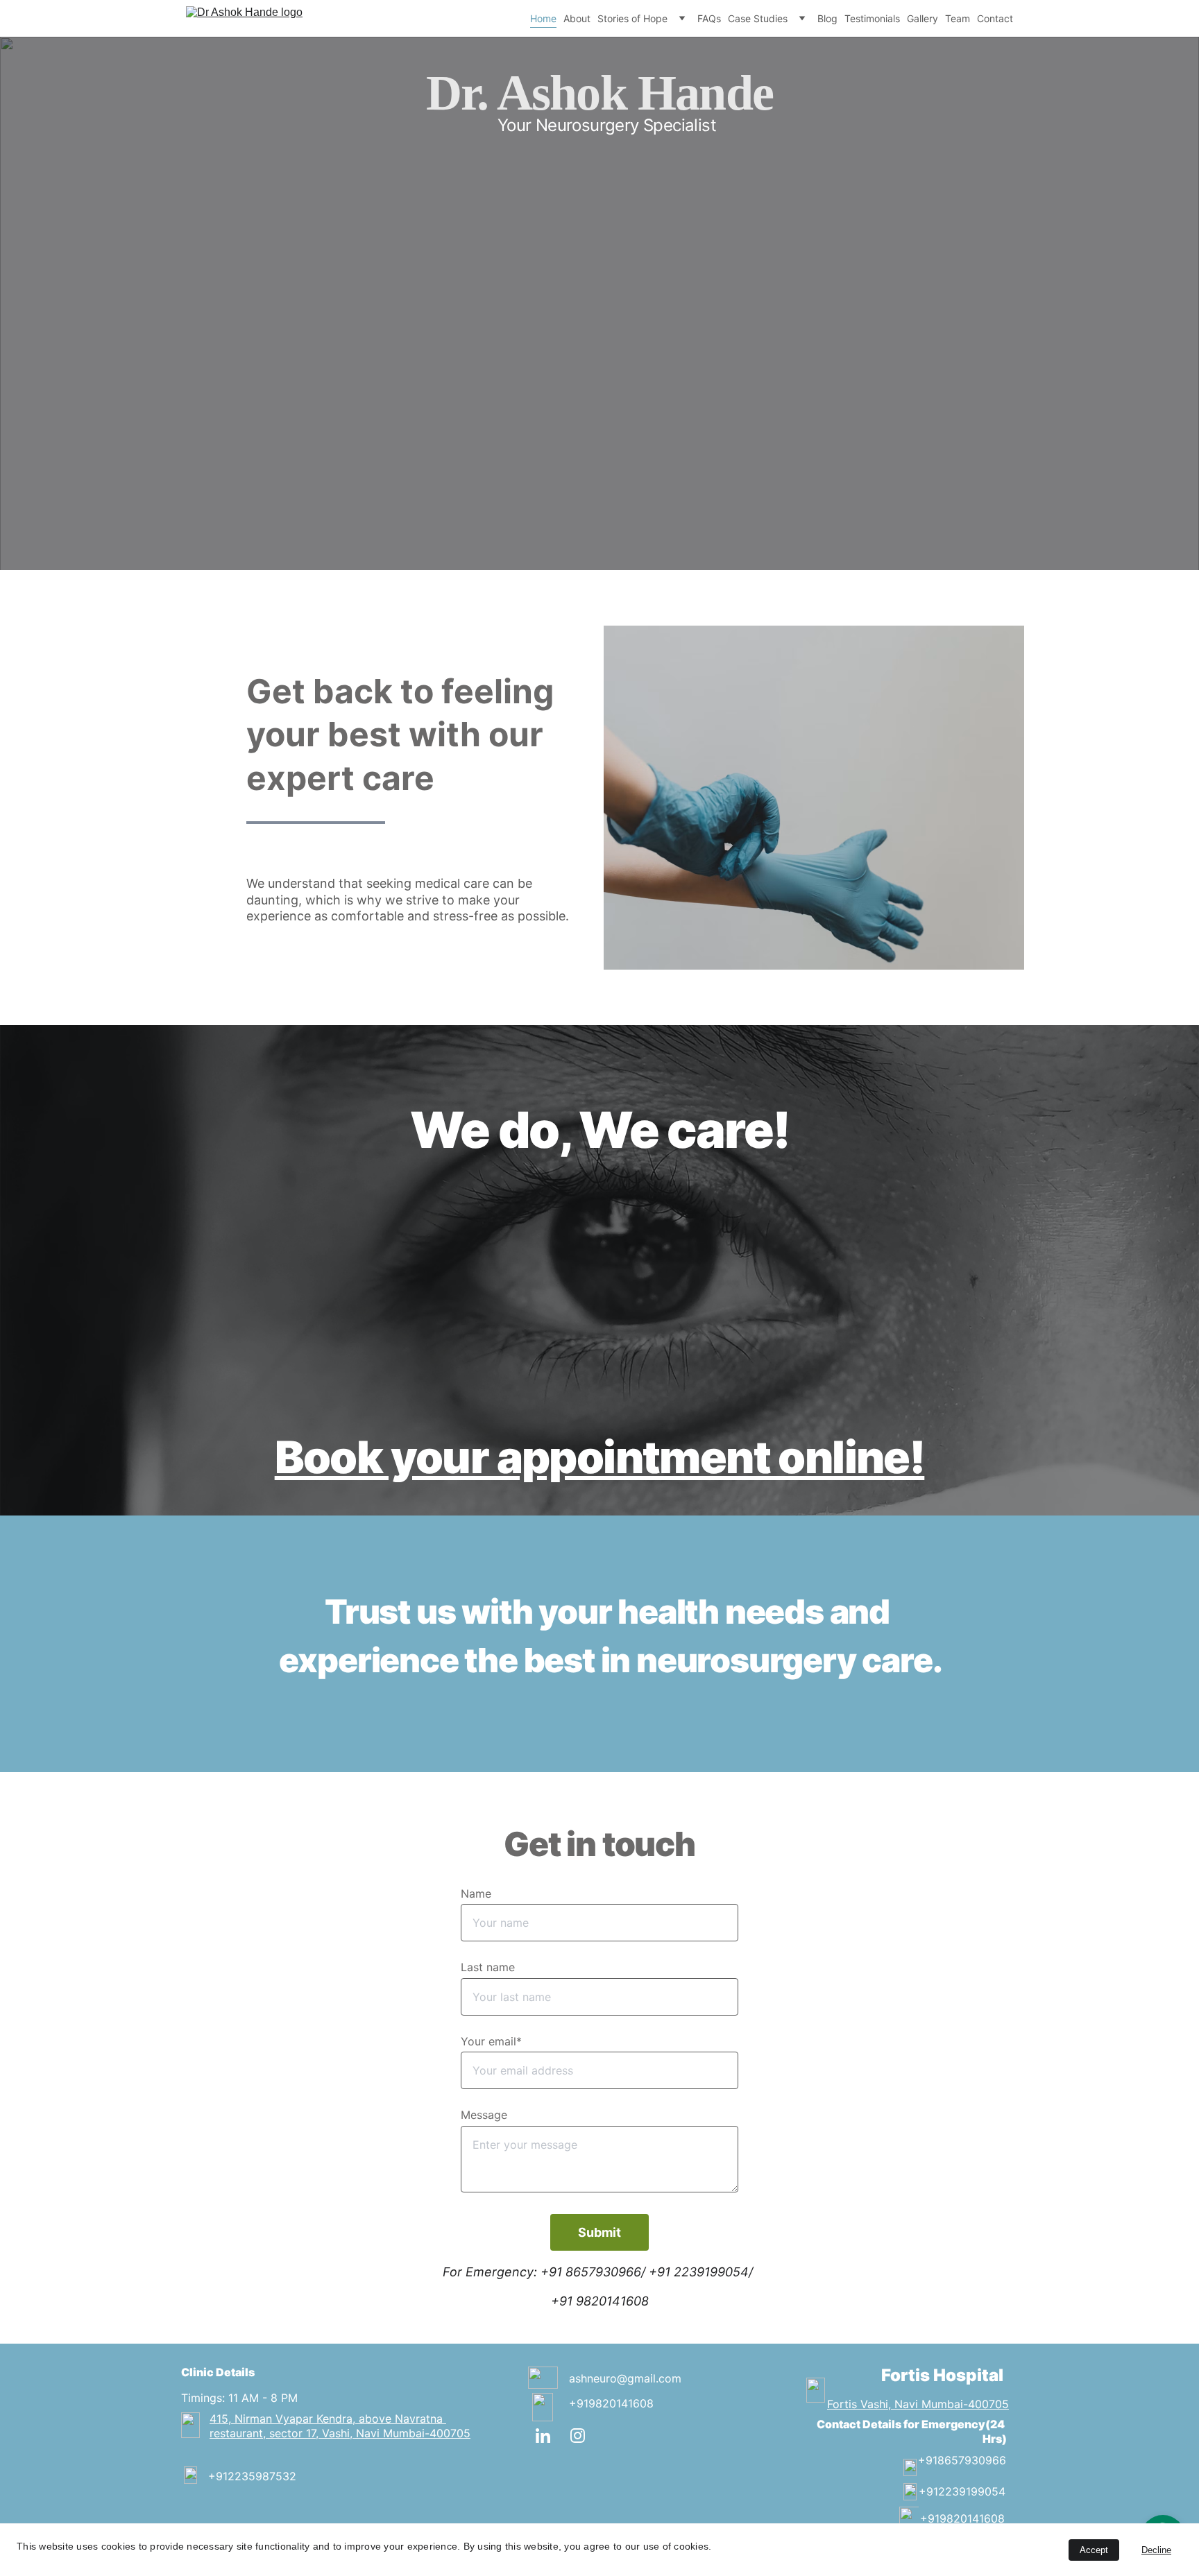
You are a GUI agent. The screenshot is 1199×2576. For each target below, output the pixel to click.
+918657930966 (962, 2460)
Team (958, 18)
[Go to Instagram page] (578, 2436)
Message (484, 2115)
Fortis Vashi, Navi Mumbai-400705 (918, 2404)
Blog (827, 18)
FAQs (709, 18)
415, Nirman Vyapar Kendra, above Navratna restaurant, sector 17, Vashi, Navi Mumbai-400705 (340, 2426)
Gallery (922, 18)
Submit (599, 2232)
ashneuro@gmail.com (625, 2378)
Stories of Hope (632, 18)
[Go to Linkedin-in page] (550, 2436)
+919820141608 (611, 2403)
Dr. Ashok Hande (599, 93)
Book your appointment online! (600, 1457)
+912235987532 (252, 2476)
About (577, 18)
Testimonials (872, 18)
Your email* (491, 2041)
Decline (1156, 2550)
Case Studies (758, 18)
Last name (488, 1967)
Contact (995, 18)
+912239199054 (962, 2491)
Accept (1094, 2550)
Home (543, 18)
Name (476, 1894)
